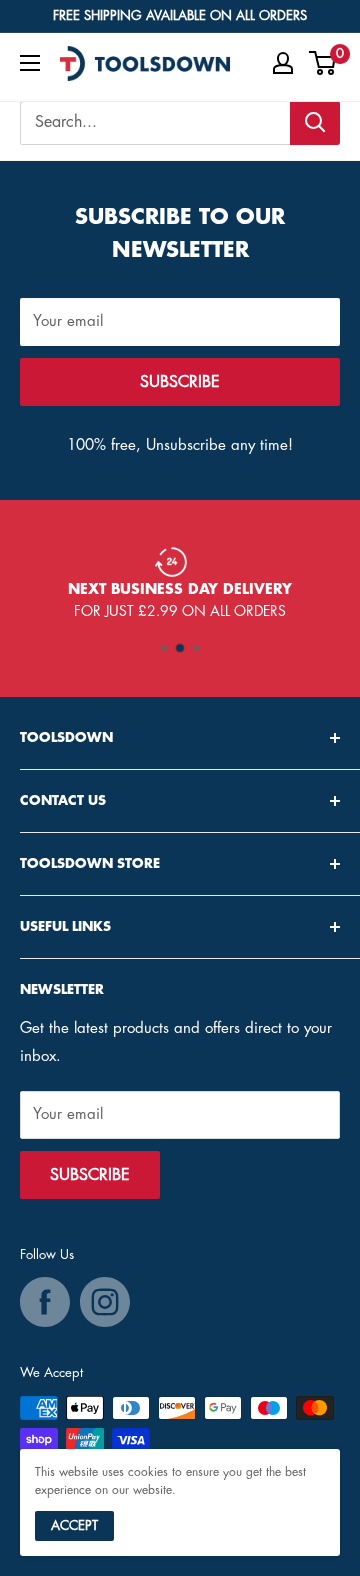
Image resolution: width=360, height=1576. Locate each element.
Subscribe (180, 382)
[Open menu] (30, 63)
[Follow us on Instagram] (105, 1302)
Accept (74, 1525)
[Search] (315, 123)
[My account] (283, 63)
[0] (323, 63)
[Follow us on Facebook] (45, 1302)
